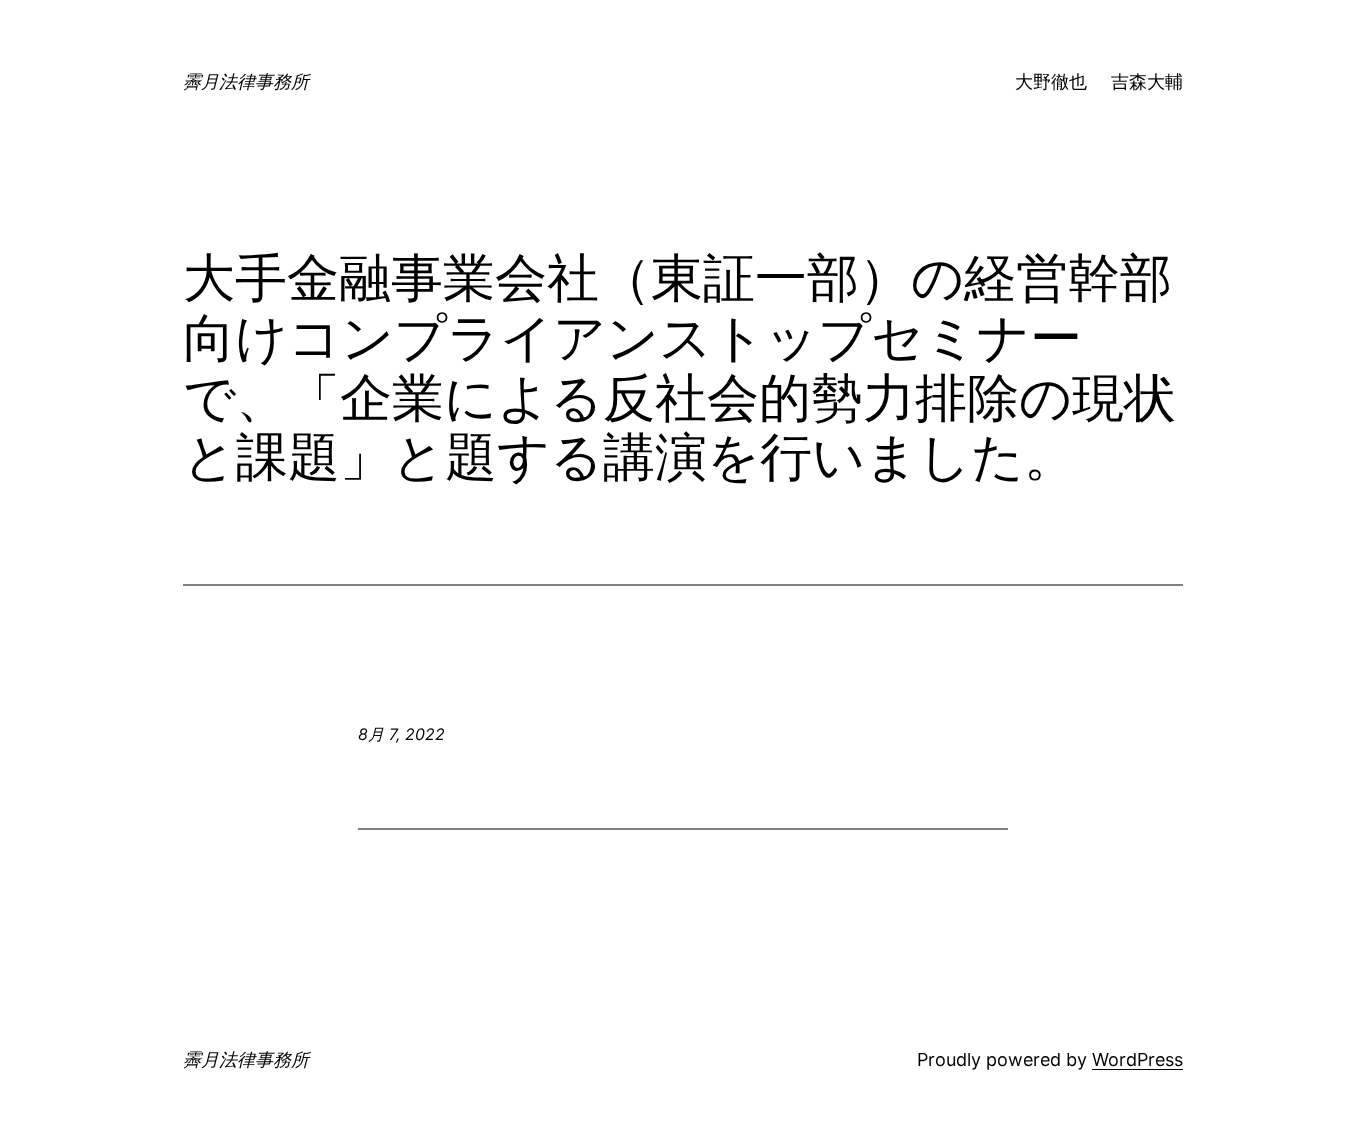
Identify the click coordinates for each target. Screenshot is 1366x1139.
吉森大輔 (1147, 81)
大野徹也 (1051, 81)
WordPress (1137, 1059)
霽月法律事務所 (246, 81)
